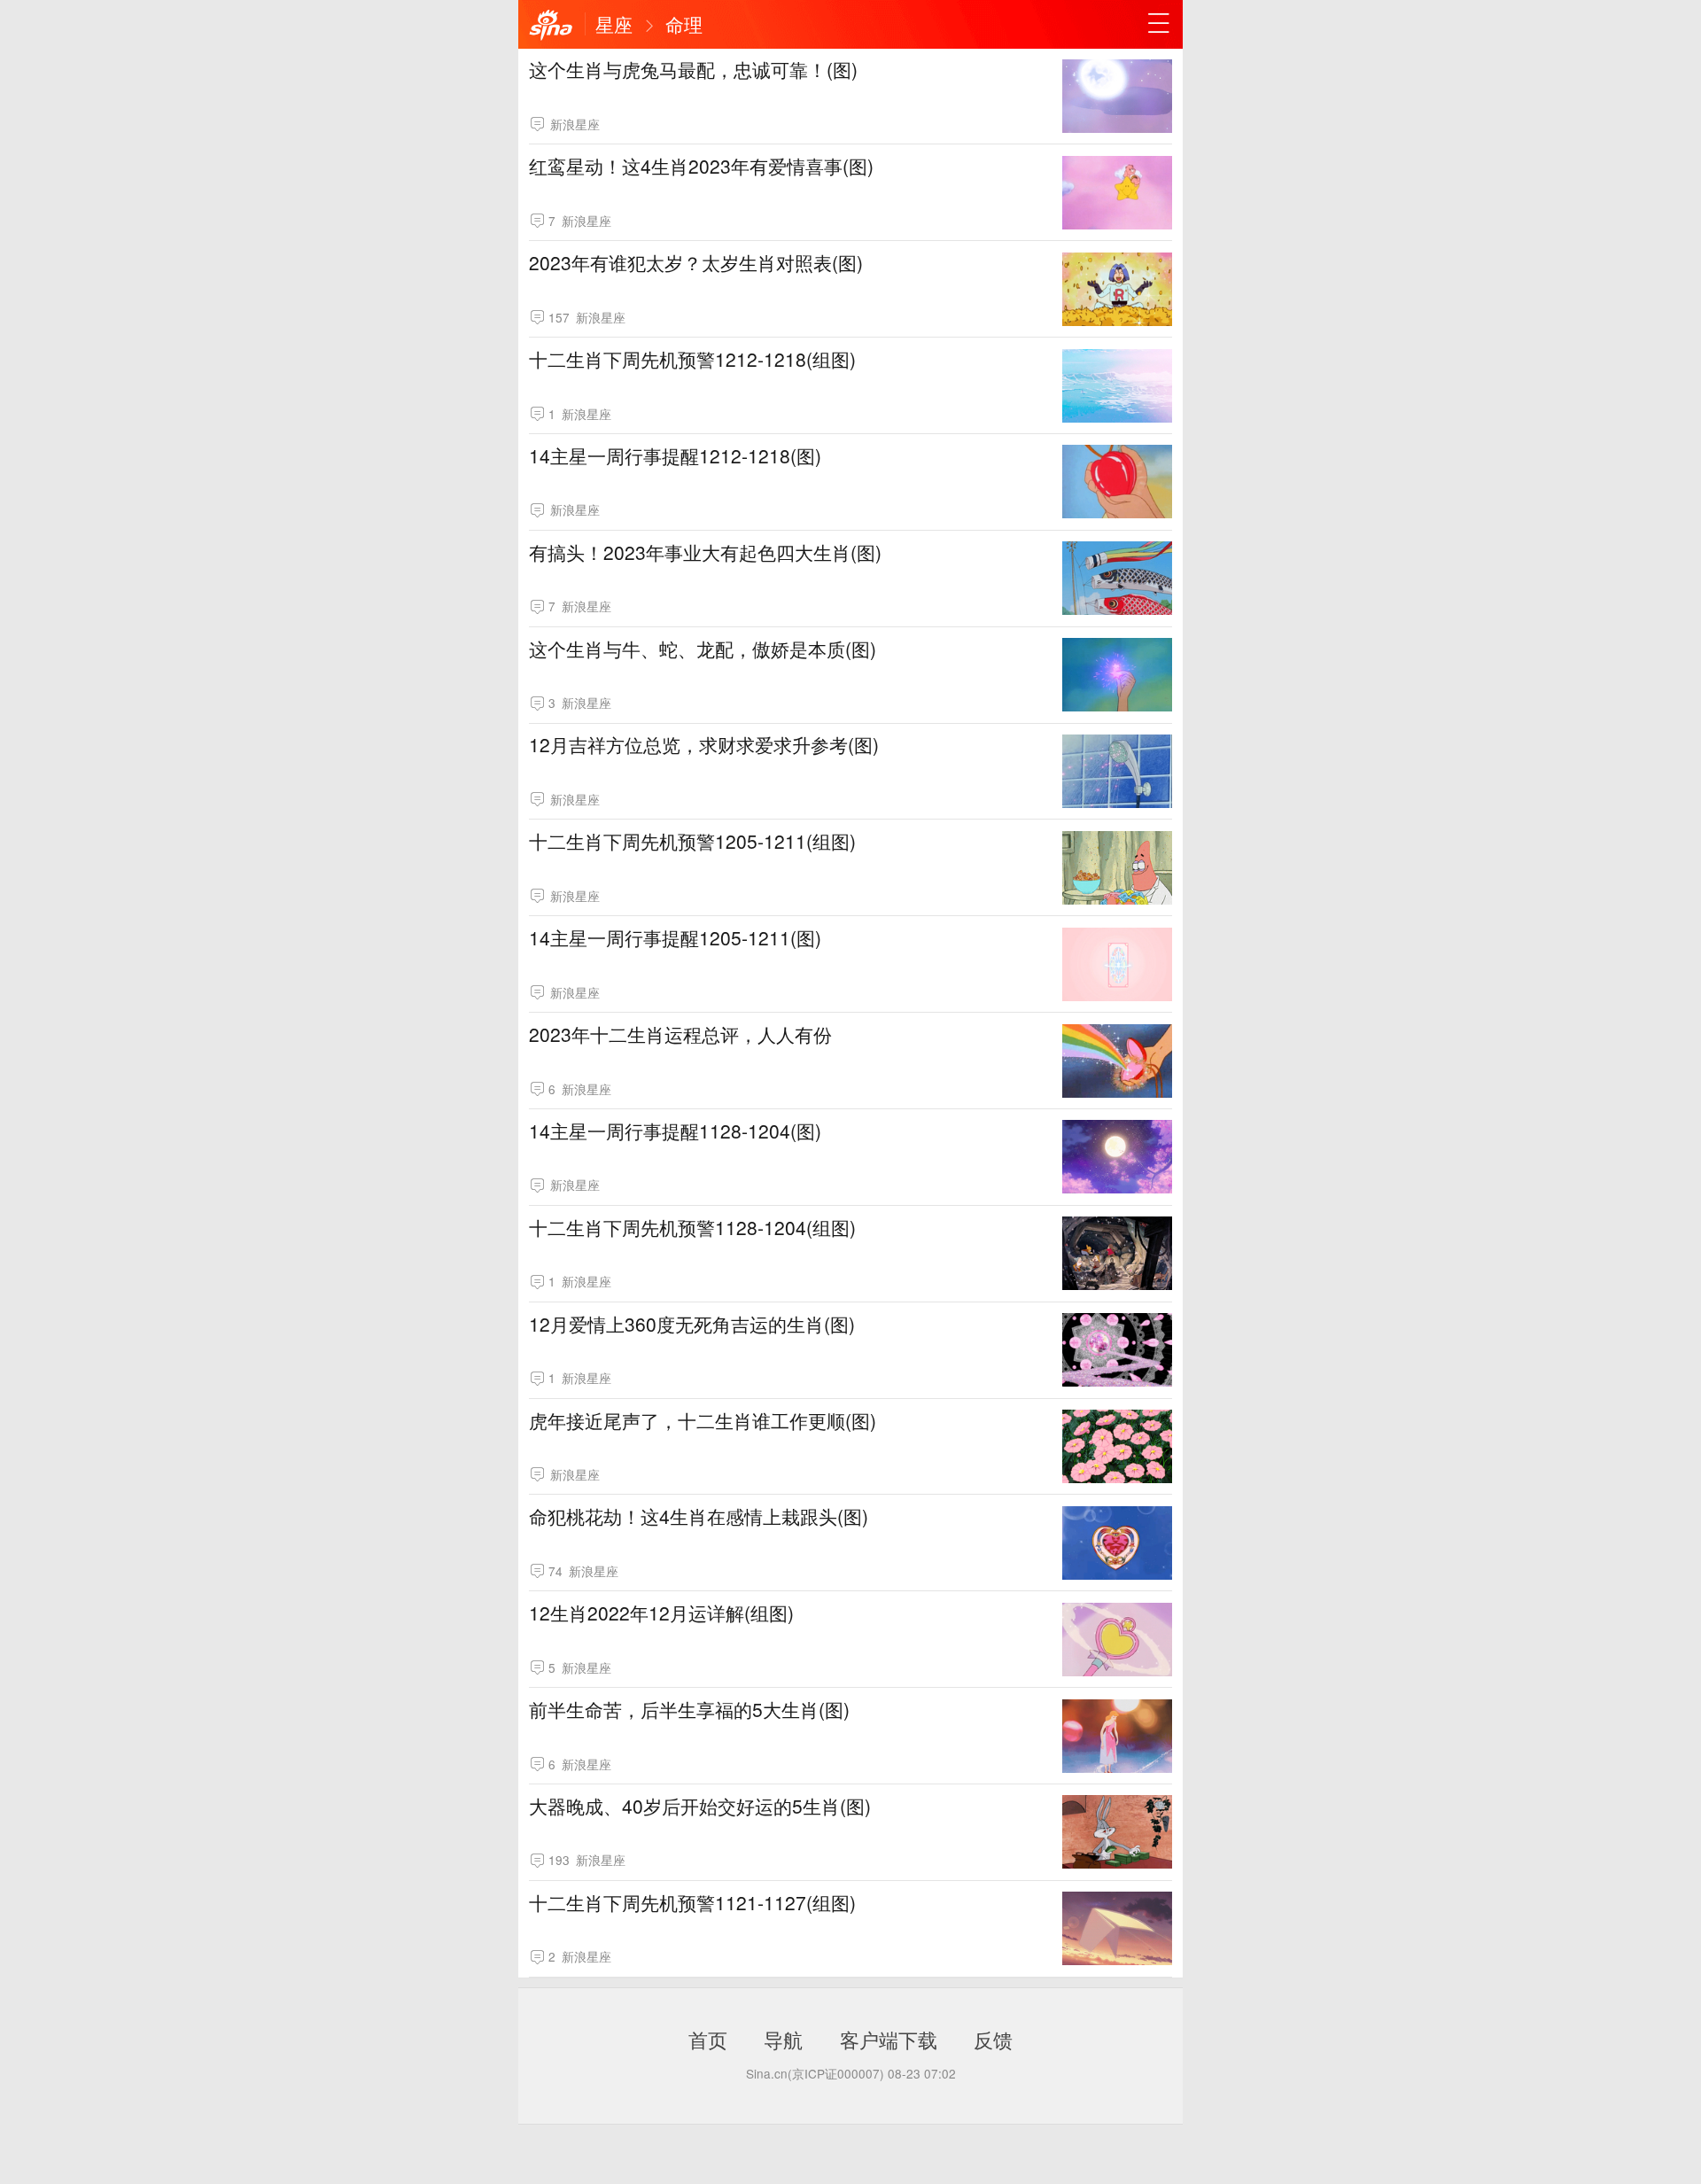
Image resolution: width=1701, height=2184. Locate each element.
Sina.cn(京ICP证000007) (815, 2073)
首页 (708, 2039)
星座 (614, 24)
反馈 (993, 2039)
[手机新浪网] (551, 26)
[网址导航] (1159, 24)
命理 (684, 24)
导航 (783, 2039)
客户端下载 (889, 2039)
